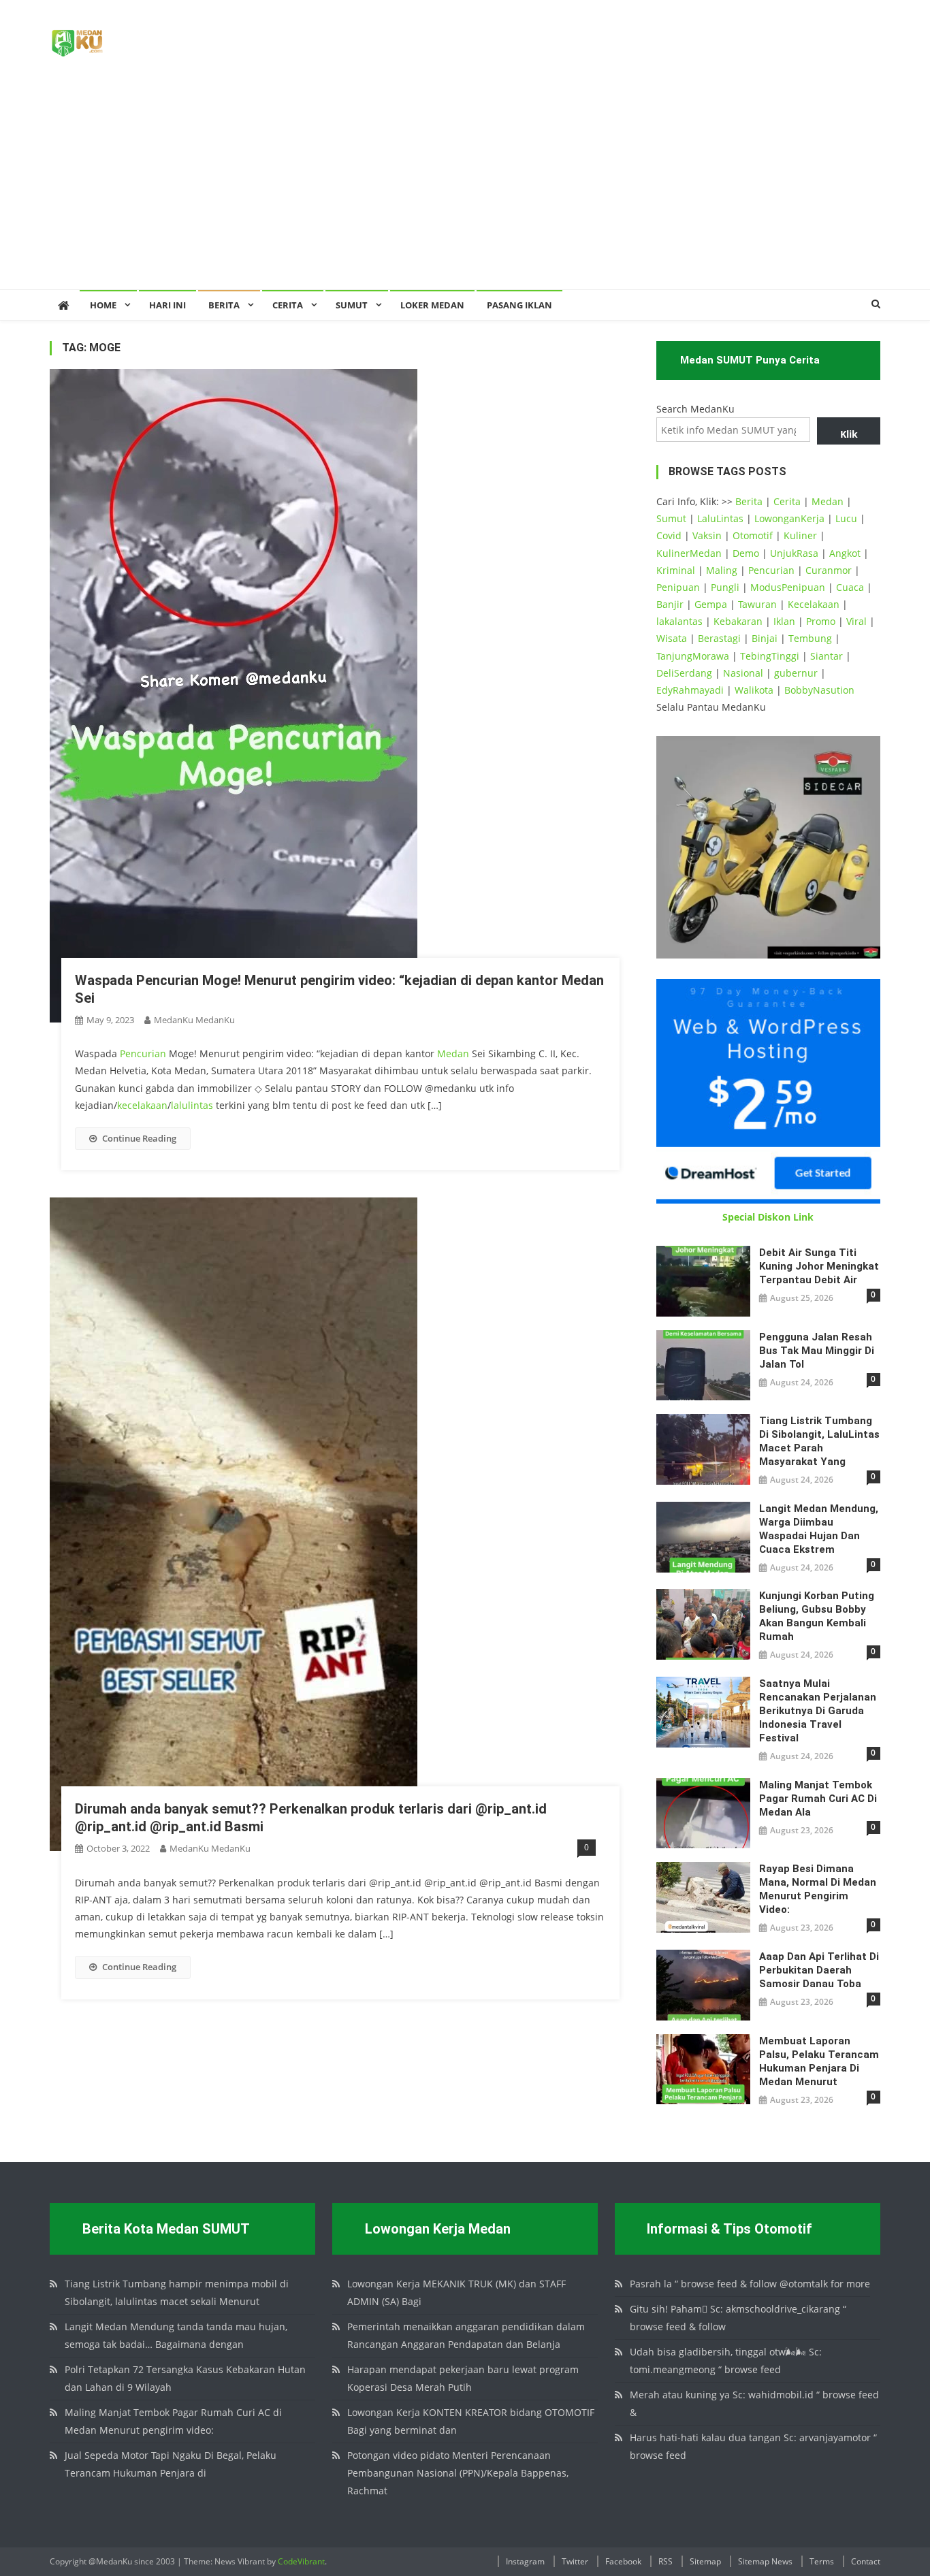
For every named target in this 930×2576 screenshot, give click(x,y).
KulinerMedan (689, 553)
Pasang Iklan (519, 305)
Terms (822, 2561)
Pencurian (143, 1053)
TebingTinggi (770, 656)
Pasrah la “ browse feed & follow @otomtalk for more (750, 2284)
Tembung (810, 638)
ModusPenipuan (788, 587)
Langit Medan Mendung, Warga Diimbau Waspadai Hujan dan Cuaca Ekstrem (819, 1529)
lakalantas (679, 621)
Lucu (846, 518)
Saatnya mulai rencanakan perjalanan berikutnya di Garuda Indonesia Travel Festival (818, 1711)
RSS (666, 2561)
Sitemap (705, 2561)
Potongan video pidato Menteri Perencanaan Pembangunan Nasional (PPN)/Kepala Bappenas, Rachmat (458, 2473)
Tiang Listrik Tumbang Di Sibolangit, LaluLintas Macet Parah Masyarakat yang (819, 1441)
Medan (453, 1053)
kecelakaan (142, 1105)
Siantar (827, 656)
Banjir (670, 604)
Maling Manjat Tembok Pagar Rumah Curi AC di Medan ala (818, 1799)
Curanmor (829, 570)
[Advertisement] (465, 187)
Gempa (711, 604)
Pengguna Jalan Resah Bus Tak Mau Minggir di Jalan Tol (817, 1351)
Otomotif (753, 535)
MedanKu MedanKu (194, 1020)
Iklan (784, 621)
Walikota (754, 690)
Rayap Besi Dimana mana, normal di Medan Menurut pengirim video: (818, 1889)
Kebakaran (738, 621)
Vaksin (707, 535)
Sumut (671, 518)
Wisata (672, 638)
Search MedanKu (695, 409)
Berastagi (719, 638)
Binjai (765, 638)
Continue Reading (139, 1138)
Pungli (725, 587)
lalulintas (192, 1105)
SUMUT (352, 305)
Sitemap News (765, 2561)
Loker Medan (432, 305)
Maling (722, 570)
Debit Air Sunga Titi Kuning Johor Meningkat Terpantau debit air (819, 1266)
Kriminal (676, 570)
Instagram (525, 2561)
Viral (856, 621)
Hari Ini (167, 305)
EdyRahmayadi (690, 690)
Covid (669, 535)
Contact (866, 2561)
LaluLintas (720, 518)
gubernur (796, 673)
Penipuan (678, 587)
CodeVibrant (301, 2561)
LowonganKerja (789, 518)
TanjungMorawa (693, 656)
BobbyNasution (819, 690)
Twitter (575, 2561)
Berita (224, 305)
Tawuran (757, 604)
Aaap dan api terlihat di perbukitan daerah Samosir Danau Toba (819, 1970)
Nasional (743, 673)
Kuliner (800, 535)
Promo (821, 621)
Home (103, 305)
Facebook (623, 2561)
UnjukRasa (794, 553)
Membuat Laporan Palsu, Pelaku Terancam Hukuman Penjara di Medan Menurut (819, 2061)
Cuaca (850, 587)
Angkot (845, 553)
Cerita (288, 305)
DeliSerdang (684, 673)
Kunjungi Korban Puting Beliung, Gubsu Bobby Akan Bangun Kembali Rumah (817, 1616)
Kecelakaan (814, 604)
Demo (746, 553)
